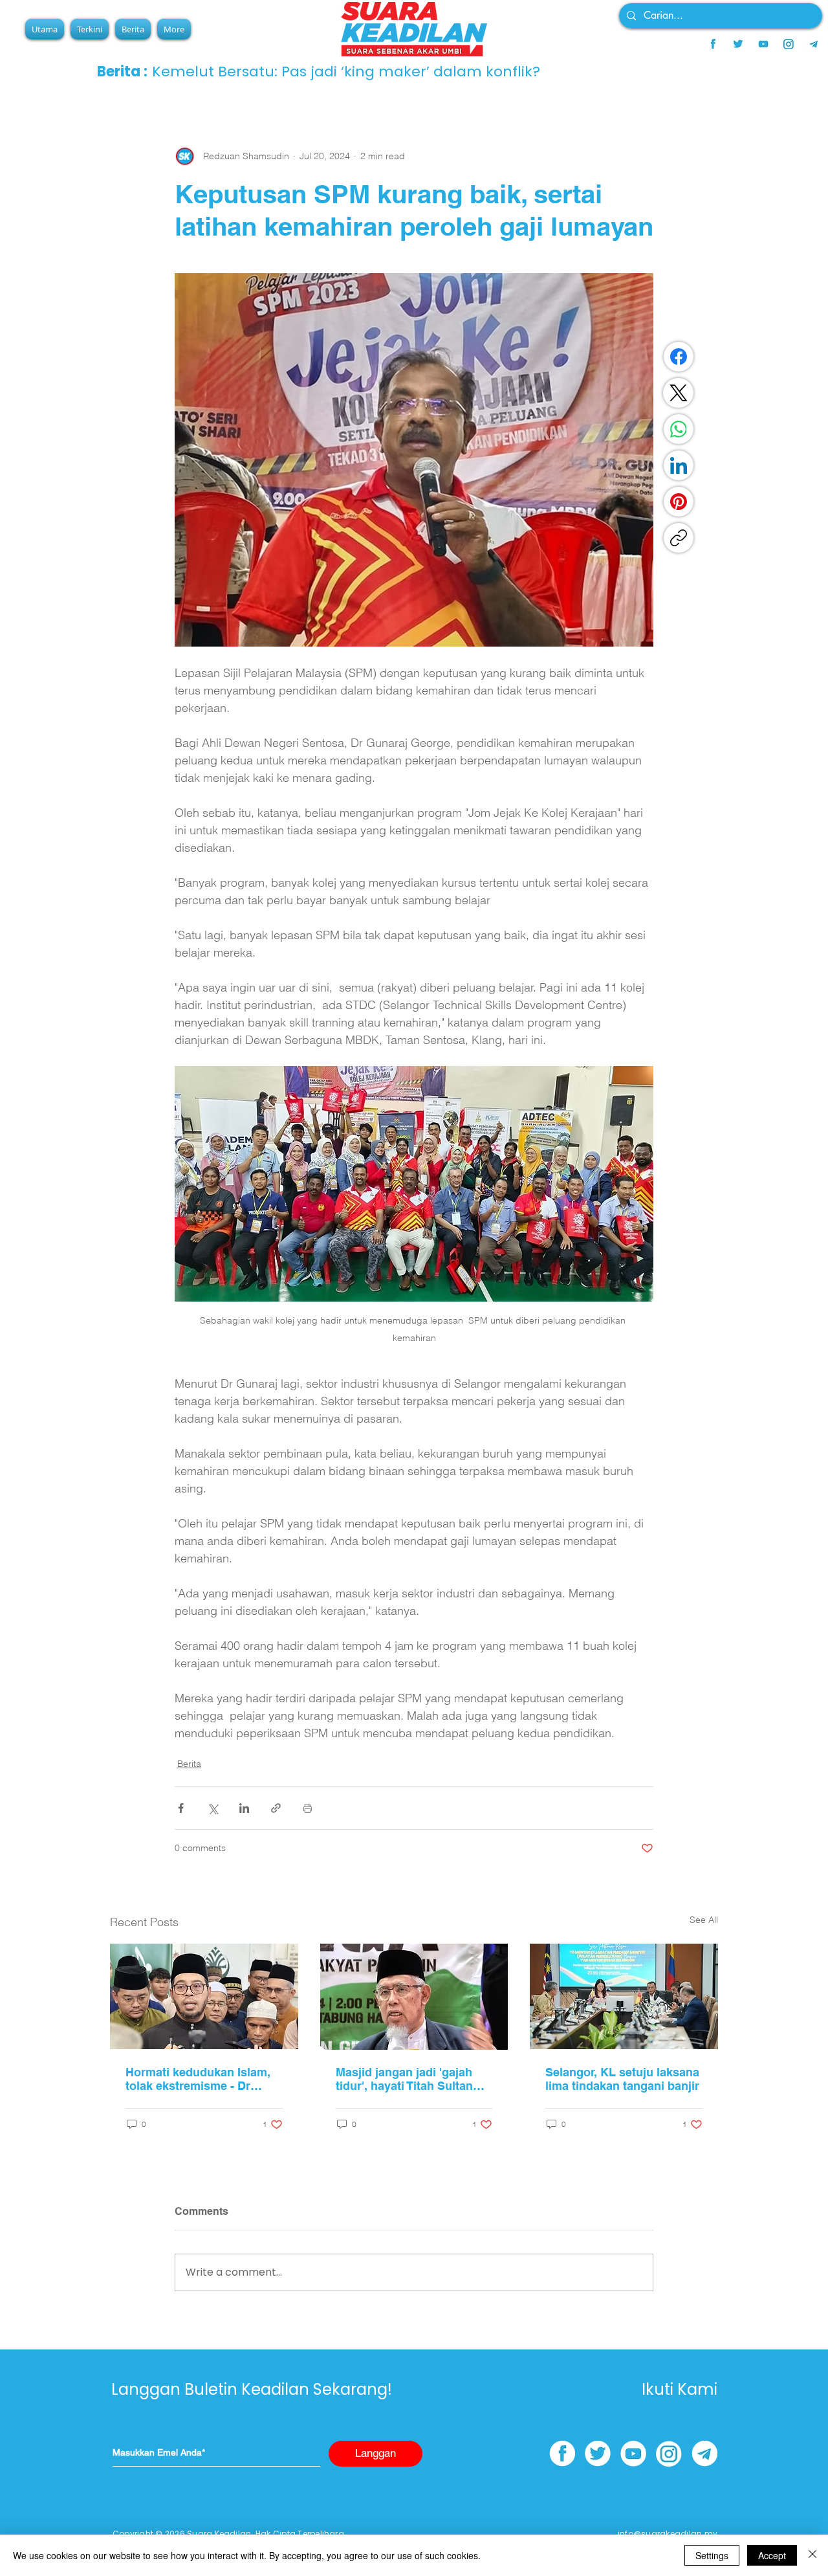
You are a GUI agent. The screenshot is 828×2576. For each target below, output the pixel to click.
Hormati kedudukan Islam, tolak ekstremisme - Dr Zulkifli (198, 2079)
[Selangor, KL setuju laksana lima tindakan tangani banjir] (624, 1996)
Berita (189, 1764)
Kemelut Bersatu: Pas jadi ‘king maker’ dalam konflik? (346, 72)
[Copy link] (679, 538)
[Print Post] (308, 1808)
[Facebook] (679, 357)
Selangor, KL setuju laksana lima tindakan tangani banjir (622, 2079)
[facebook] (713, 44)
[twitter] (738, 44)
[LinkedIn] (679, 465)
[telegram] (814, 44)
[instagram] (789, 44)
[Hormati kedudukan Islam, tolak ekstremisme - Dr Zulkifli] (204, 1996)
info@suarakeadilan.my (668, 2534)
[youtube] (763, 44)
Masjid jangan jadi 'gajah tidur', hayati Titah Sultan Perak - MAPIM (404, 2079)
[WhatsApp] (679, 429)
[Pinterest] (679, 502)
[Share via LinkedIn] (244, 1808)
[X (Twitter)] (679, 393)
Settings (712, 2555)
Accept (772, 2555)
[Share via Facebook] (181, 1808)
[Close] (812, 2555)
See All (704, 1920)
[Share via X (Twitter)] (212, 1808)
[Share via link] (276, 1808)
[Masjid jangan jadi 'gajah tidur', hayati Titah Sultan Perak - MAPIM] (414, 1997)
